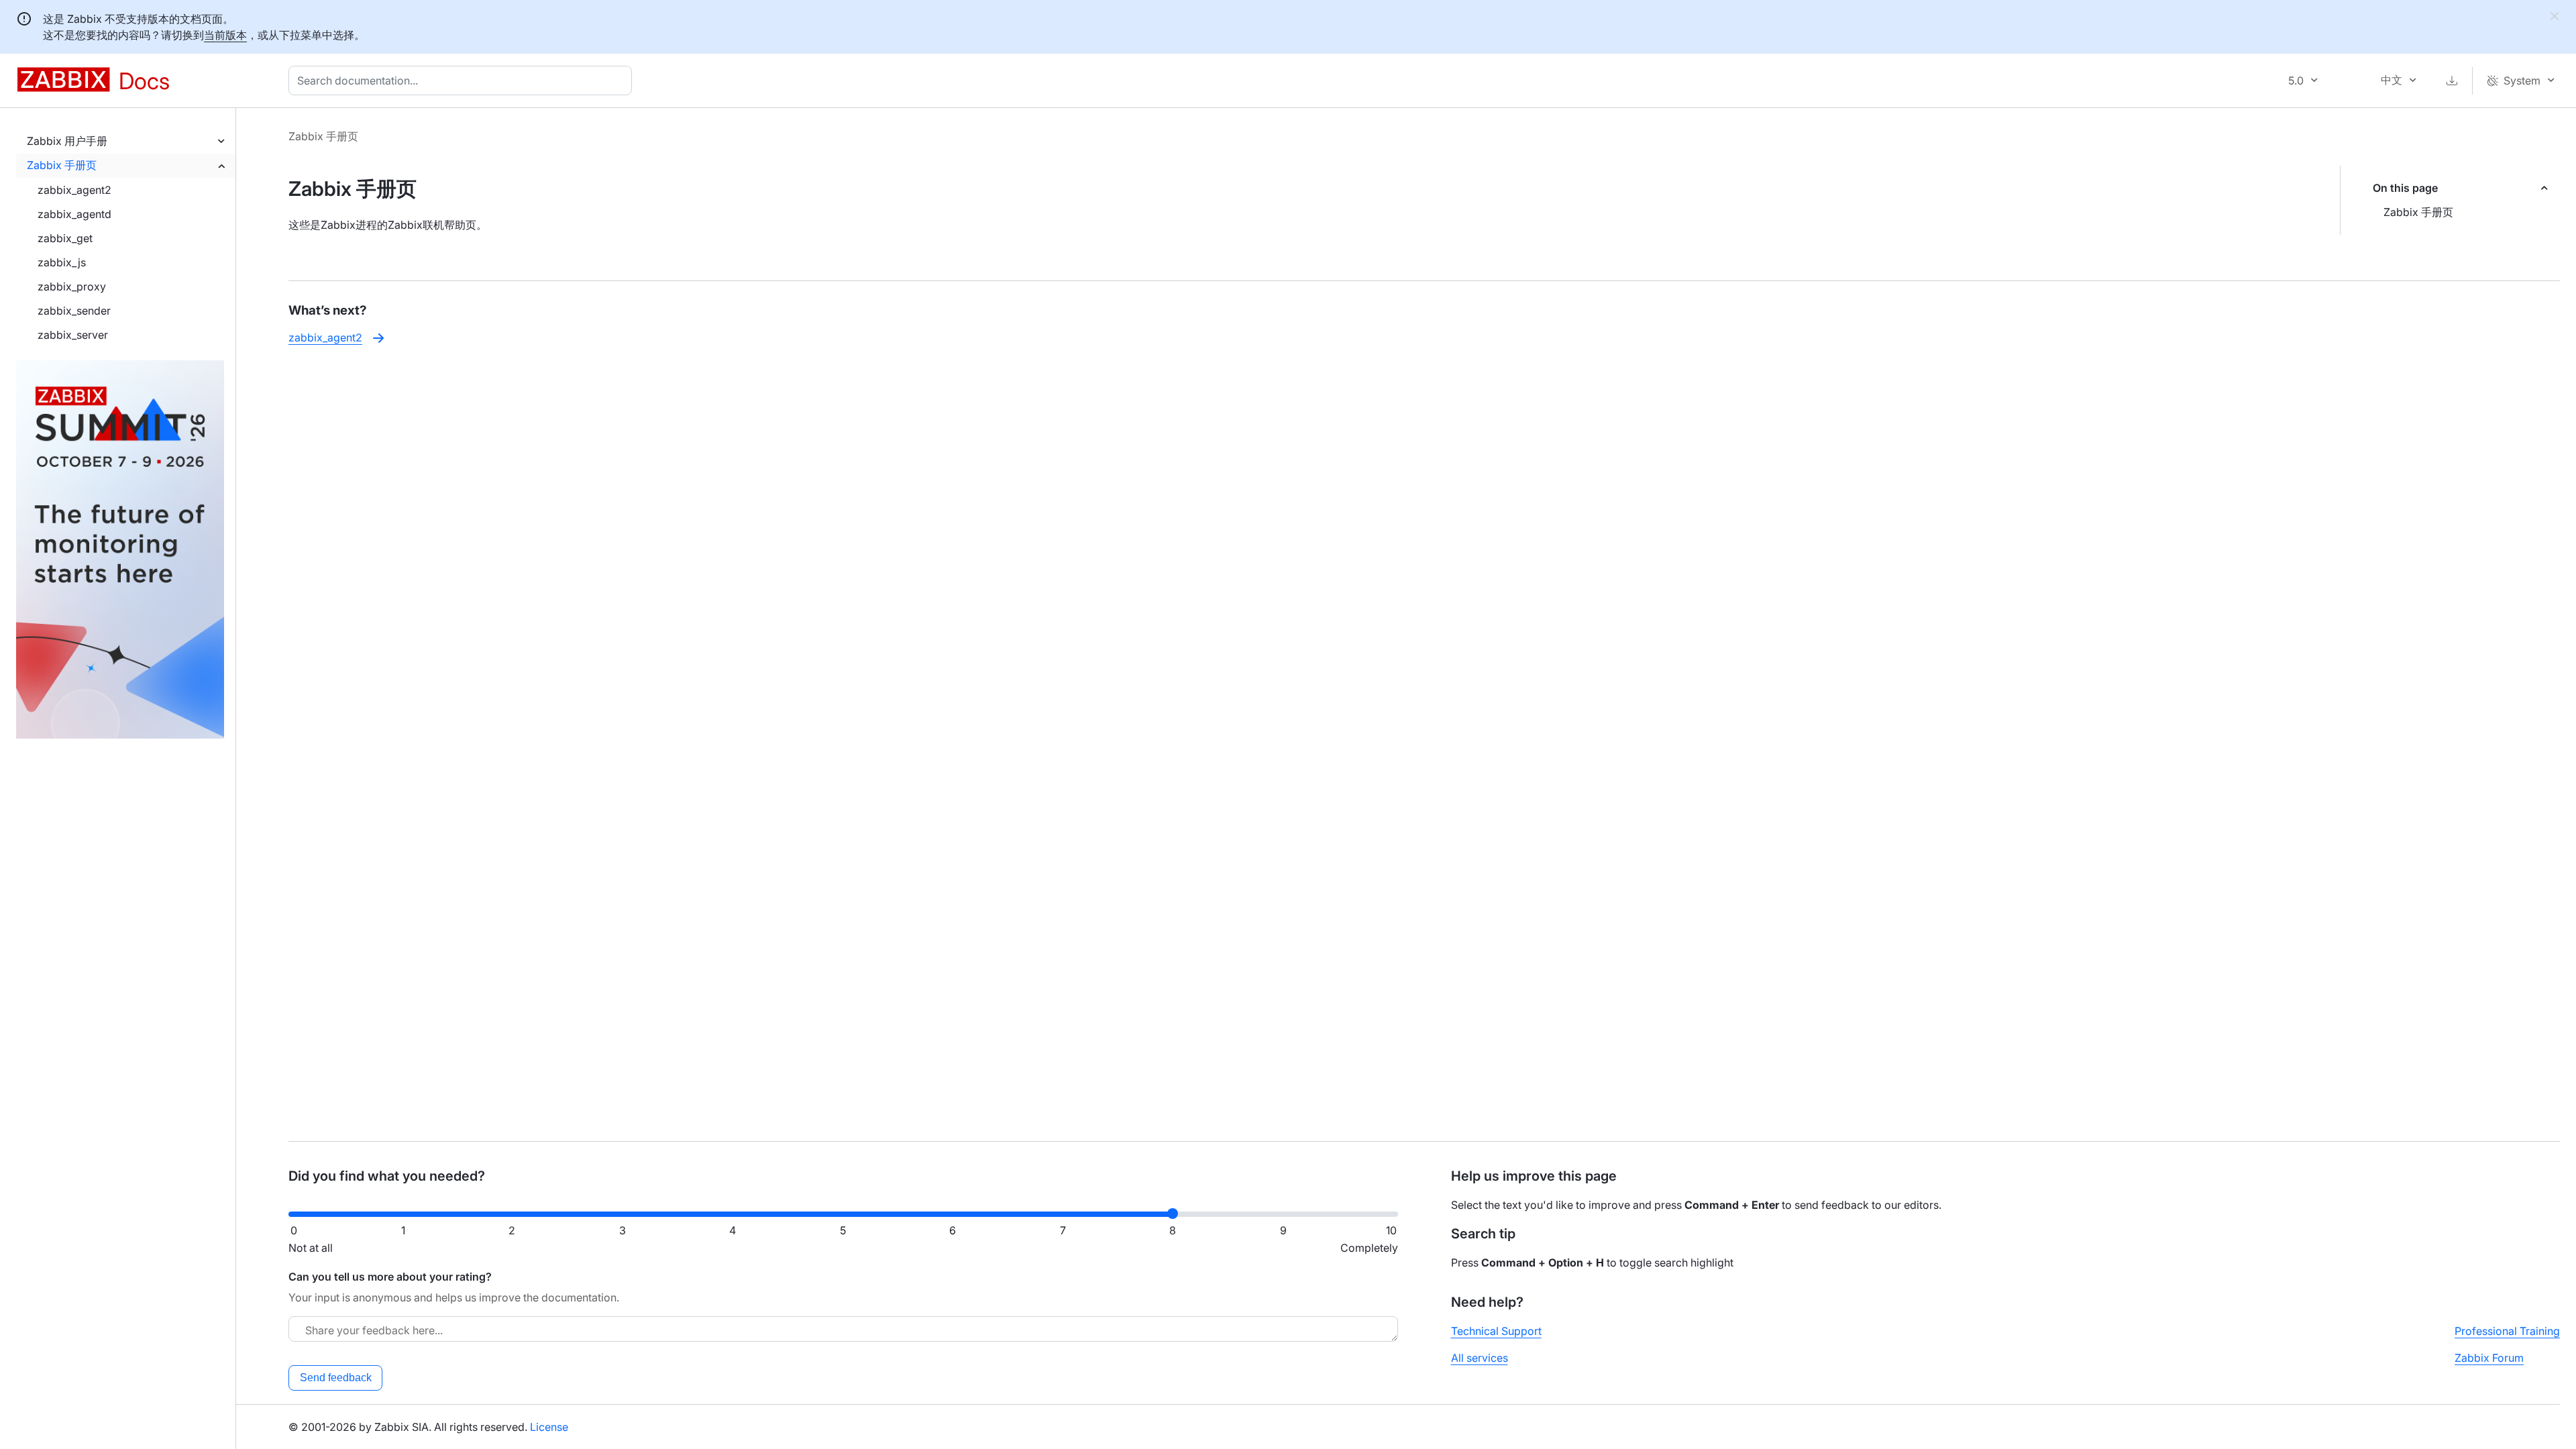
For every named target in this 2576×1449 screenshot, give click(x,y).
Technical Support (1496, 1331)
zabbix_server (73, 335)
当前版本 (225, 35)
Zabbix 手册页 (62, 165)
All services (1480, 1358)
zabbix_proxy (72, 286)
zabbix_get (65, 238)
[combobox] (463, 80)
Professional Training (2507, 1331)
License (549, 1427)
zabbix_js (62, 262)
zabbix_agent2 (74, 190)
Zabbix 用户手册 (67, 141)
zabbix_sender (74, 311)
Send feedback (336, 1378)
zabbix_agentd (74, 214)
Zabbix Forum (2489, 1358)
